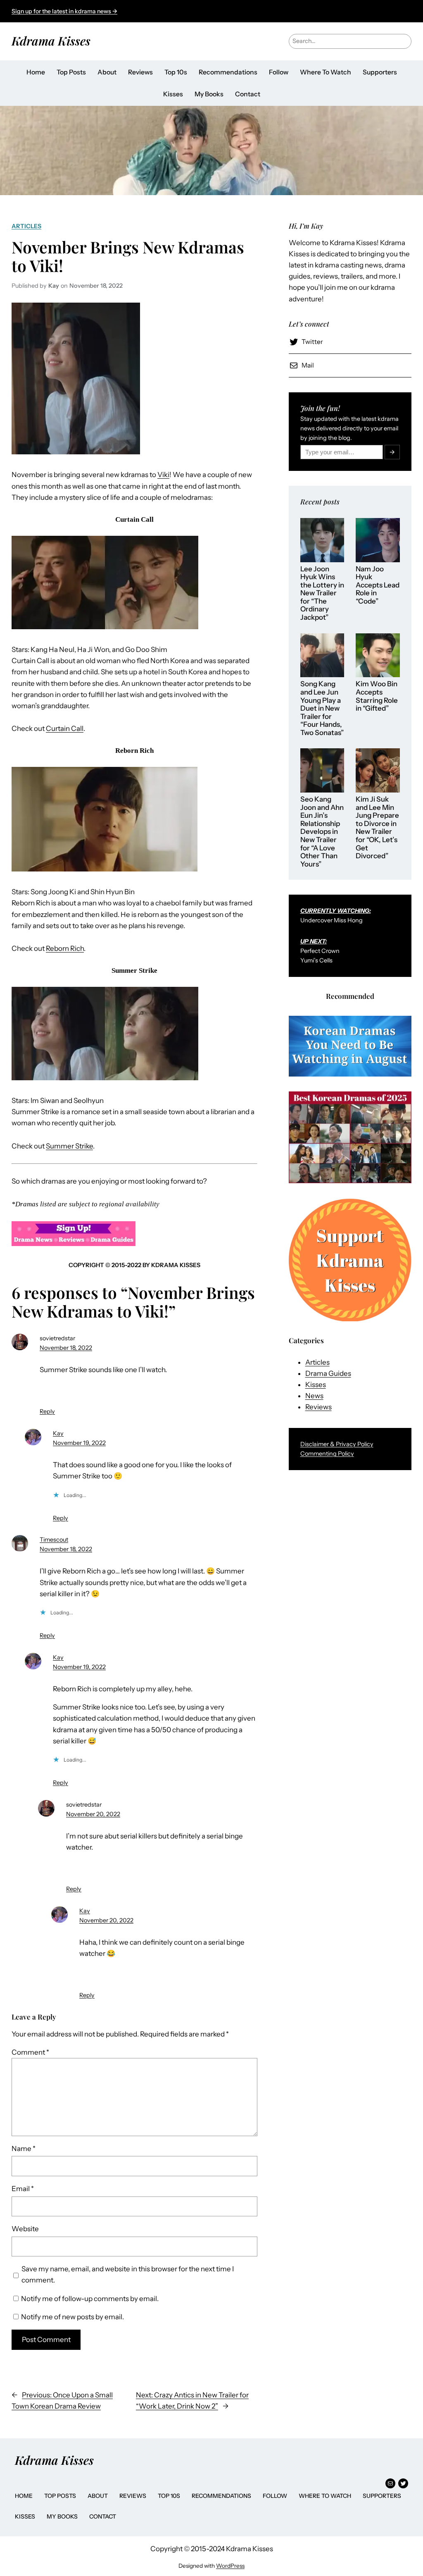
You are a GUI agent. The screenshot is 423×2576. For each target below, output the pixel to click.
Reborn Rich (65, 948)
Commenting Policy (327, 1454)
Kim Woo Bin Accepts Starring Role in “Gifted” (377, 696)
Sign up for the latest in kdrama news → (64, 11)
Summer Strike (69, 1146)
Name (24, 2149)
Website (25, 2229)
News (314, 1396)
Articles (26, 226)
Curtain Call (65, 728)
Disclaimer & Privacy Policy (337, 1444)
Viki (163, 475)
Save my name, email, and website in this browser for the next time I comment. (128, 2274)
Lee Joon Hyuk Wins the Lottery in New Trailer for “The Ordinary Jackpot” (322, 593)
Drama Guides (328, 1373)
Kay (58, 1433)
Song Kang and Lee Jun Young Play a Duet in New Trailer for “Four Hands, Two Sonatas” (322, 708)
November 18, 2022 (66, 1348)
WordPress (230, 2566)
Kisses (316, 1385)
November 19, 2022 (79, 1443)
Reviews (318, 1407)
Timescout (54, 1540)
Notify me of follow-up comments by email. (90, 2299)
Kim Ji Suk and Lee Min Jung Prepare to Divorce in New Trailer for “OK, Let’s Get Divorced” (377, 828)
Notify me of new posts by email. (72, 2317)
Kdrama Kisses (51, 41)
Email (23, 2189)
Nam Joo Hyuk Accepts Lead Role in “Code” (378, 585)
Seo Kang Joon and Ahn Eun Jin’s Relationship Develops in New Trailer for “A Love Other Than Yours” (322, 832)
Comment (30, 2052)
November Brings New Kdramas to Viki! (128, 256)
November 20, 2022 (93, 1814)
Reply (47, 1411)
